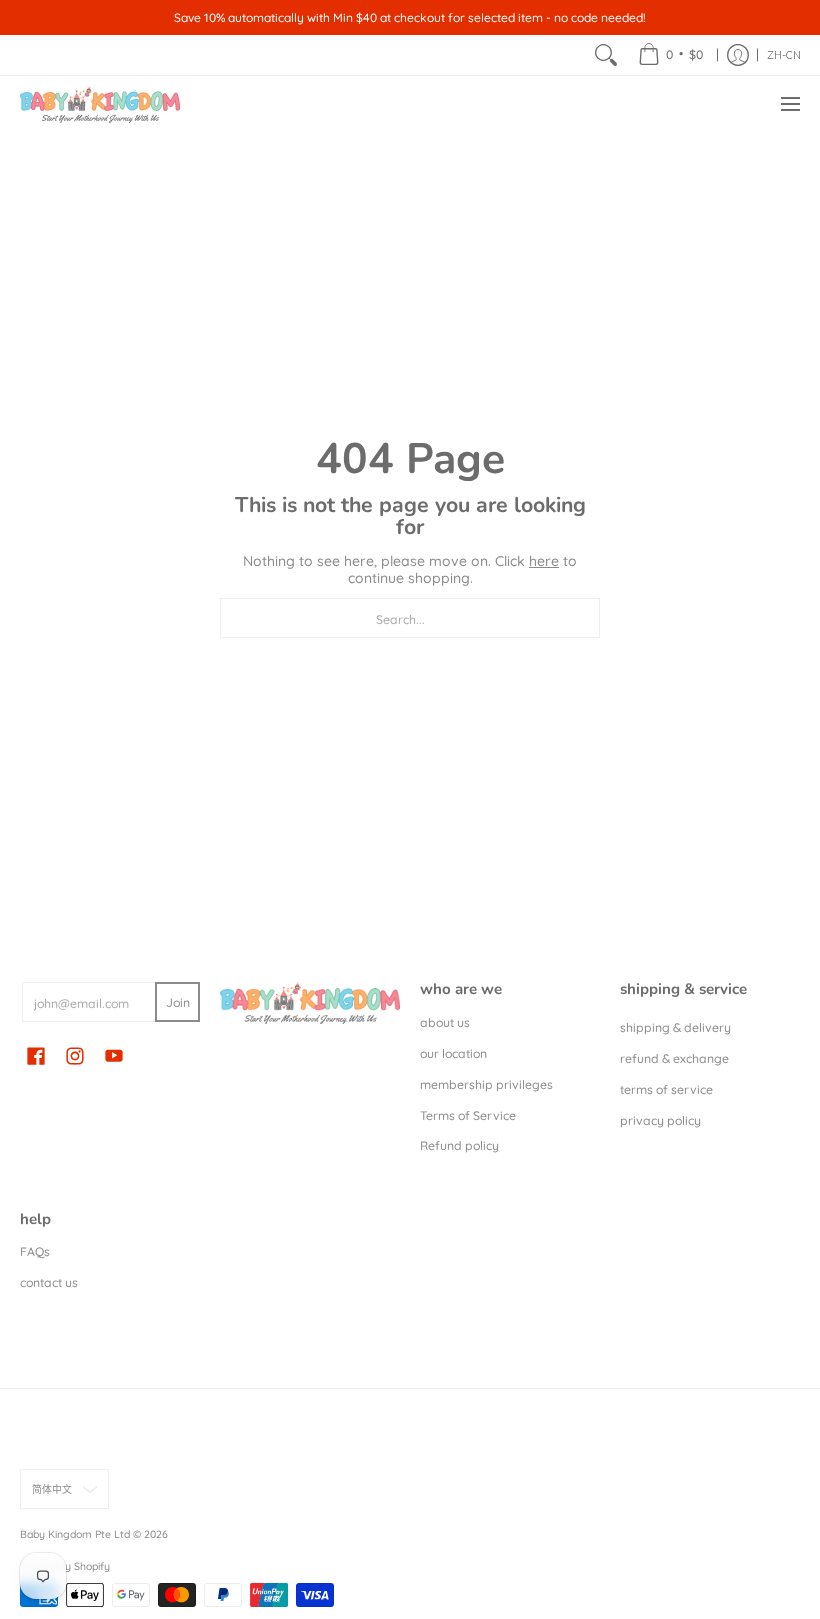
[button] (36, 1055)
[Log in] (738, 55)
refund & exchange (674, 1058)
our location (453, 1053)
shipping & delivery (675, 1027)
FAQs (35, 1251)
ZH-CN (784, 55)
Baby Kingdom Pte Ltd (75, 1534)
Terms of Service (468, 1115)
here (544, 561)
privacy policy (660, 1120)
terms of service (666, 1089)
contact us (49, 1282)
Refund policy (459, 1145)
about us (445, 1022)
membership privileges (486, 1084)
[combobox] (410, 618)
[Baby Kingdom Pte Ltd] (100, 104)
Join (178, 1002)
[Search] (606, 55)
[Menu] (789, 104)
